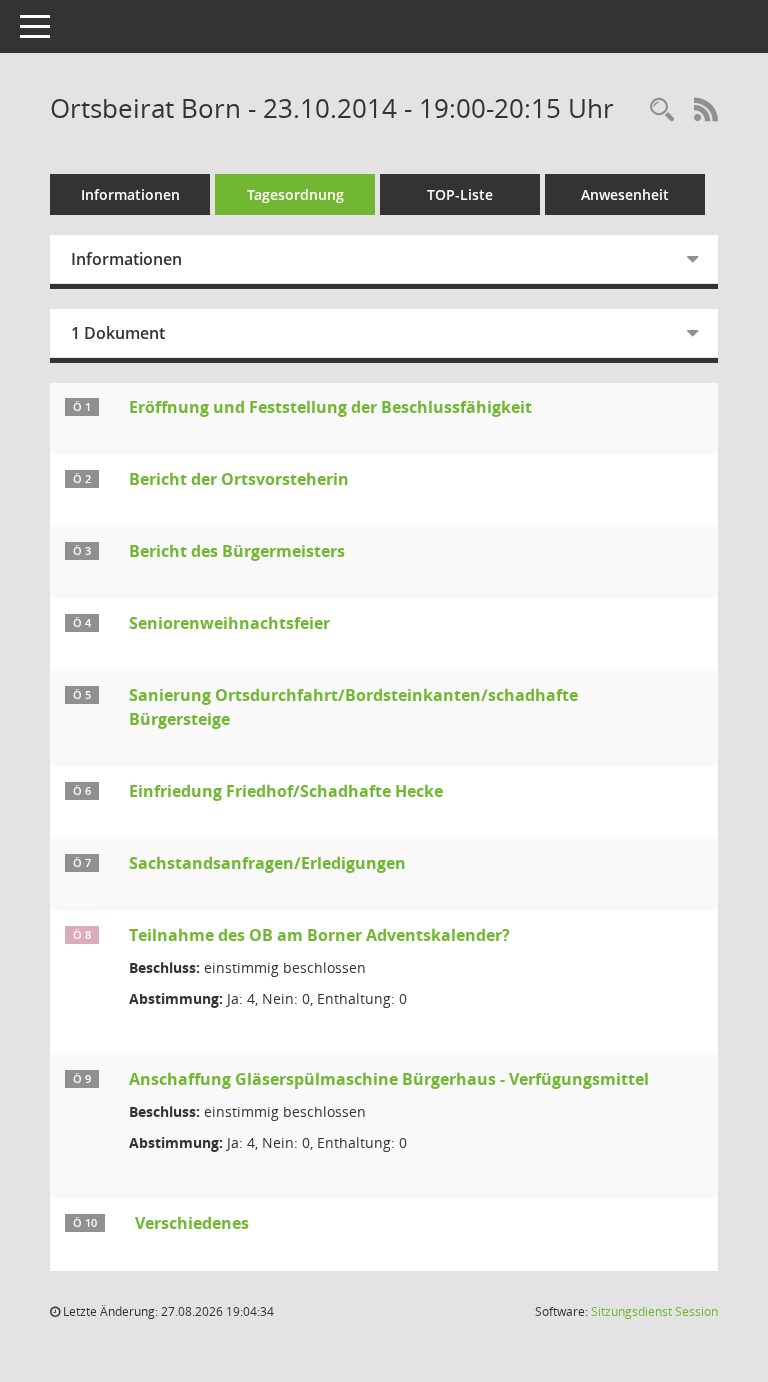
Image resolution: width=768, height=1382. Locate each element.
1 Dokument (118, 333)
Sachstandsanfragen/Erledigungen (267, 863)
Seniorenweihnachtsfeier (229, 623)
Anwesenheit (625, 194)
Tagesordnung (295, 194)
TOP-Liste (460, 194)
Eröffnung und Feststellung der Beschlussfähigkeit (330, 407)
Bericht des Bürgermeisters (237, 551)
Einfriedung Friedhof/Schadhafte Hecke (286, 791)
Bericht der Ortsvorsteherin (239, 479)
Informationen (130, 194)
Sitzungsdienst (654, 1311)
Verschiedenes (192, 1223)
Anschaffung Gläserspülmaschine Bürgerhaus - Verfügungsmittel (389, 1079)
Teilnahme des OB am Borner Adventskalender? (319, 935)
